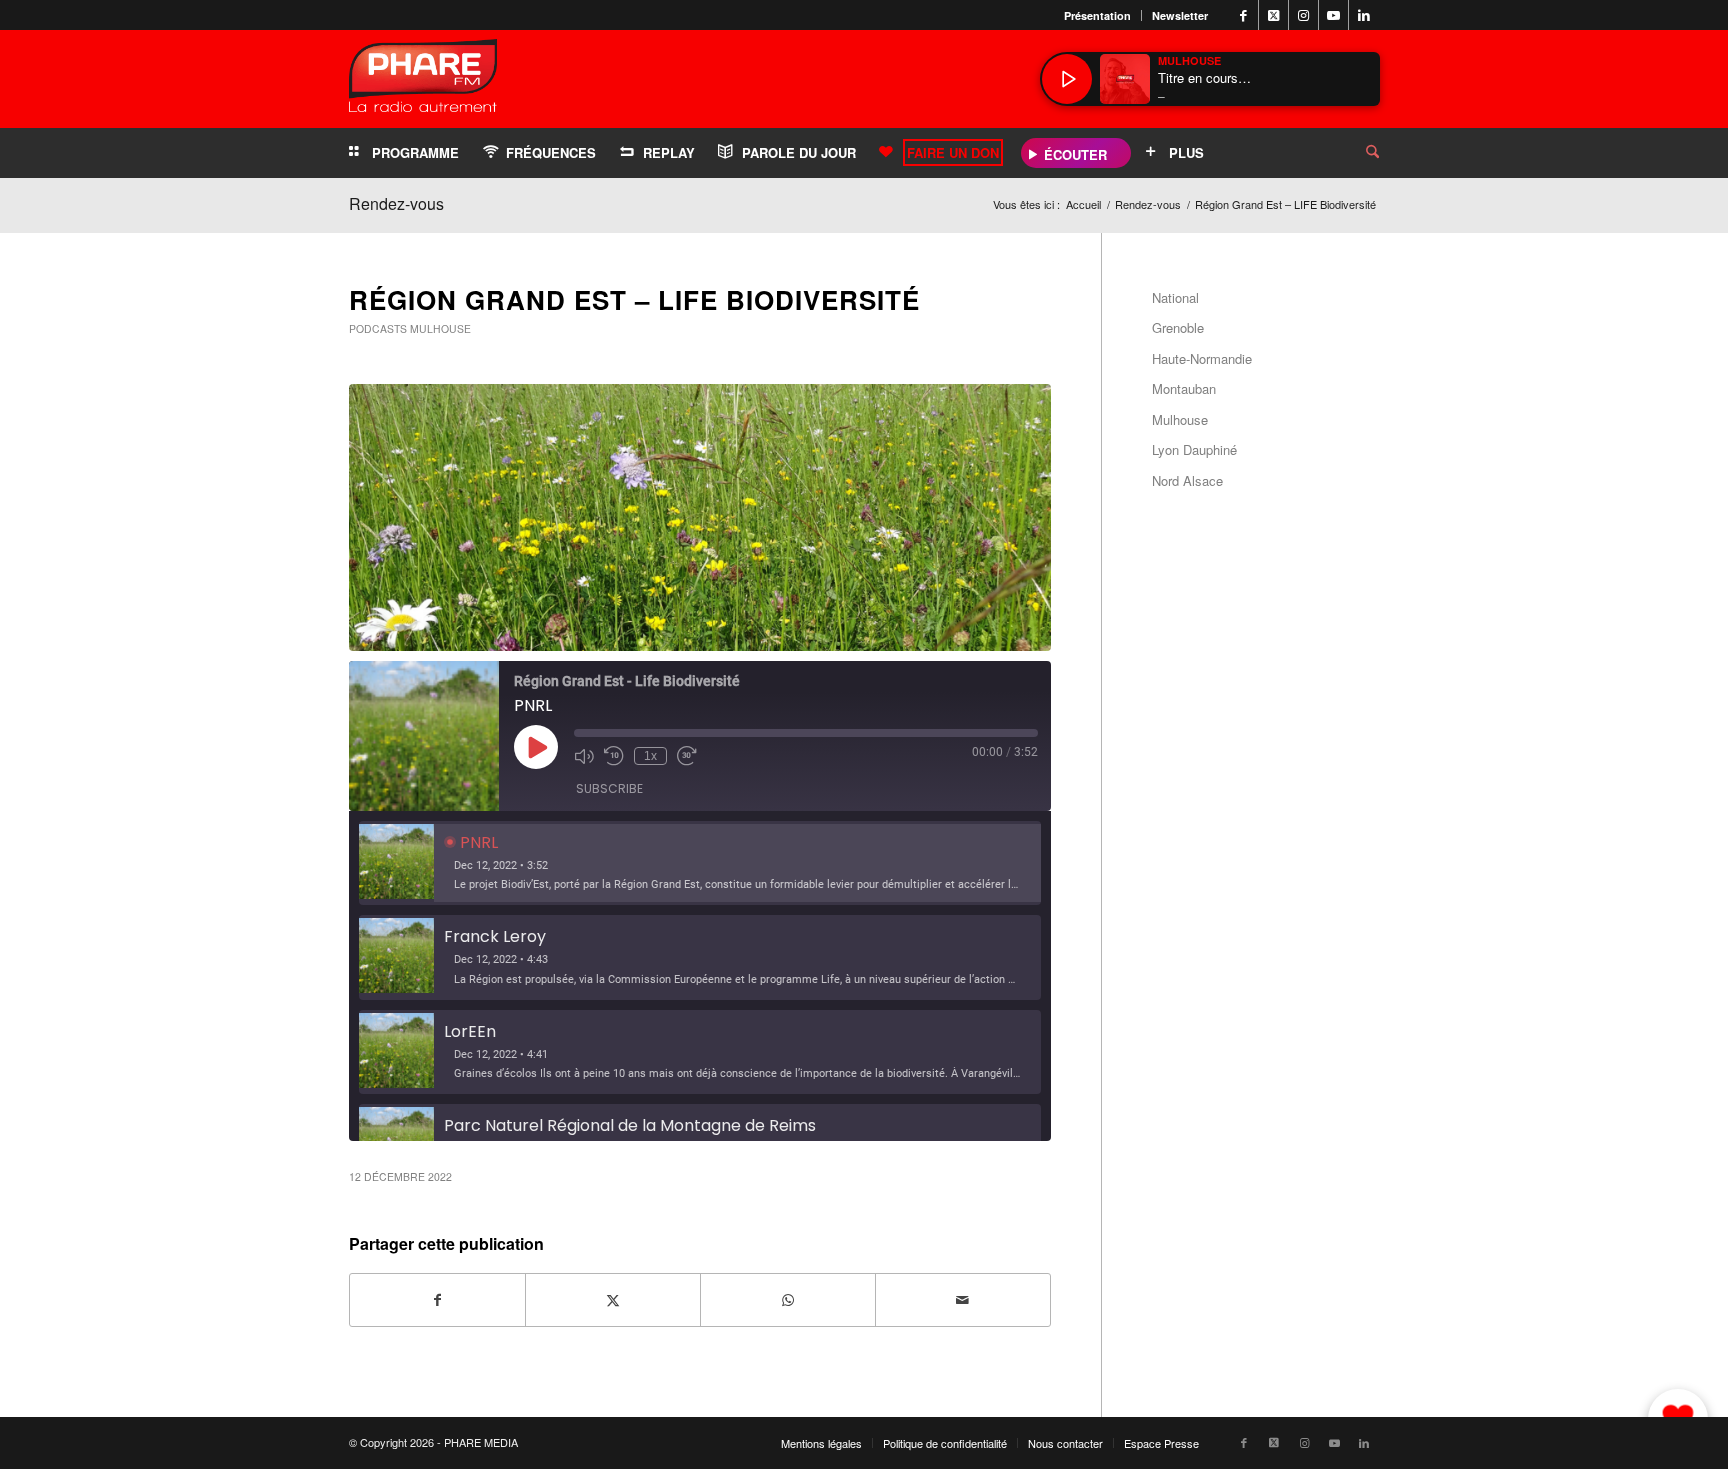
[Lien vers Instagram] (1303, 15)
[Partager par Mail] (963, 1300)
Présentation (1097, 15)
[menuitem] (1098, 15)
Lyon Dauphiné (1194, 449)
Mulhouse (440, 328)
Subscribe (609, 788)
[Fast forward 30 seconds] (687, 756)
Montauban (1184, 388)
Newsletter (1180, 15)
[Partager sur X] (613, 1300)
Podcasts (378, 328)
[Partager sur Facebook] (437, 1300)
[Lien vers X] (1273, 15)
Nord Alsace (1187, 480)
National (1175, 297)
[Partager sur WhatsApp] (788, 1300)
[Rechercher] (1357, 153)
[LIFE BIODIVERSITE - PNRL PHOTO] (700, 517)
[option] (700, 863)
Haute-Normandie (1202, 358)
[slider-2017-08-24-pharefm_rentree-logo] (423, 80)
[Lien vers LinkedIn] (1364, 15)
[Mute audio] (584, 756)
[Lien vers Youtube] (1333, 15)
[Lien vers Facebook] (1243, 15)
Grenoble (1178, 327)
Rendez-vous (396, 203)
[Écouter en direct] (1067, 79)
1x (650, 756)
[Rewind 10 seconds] (614, 756)
